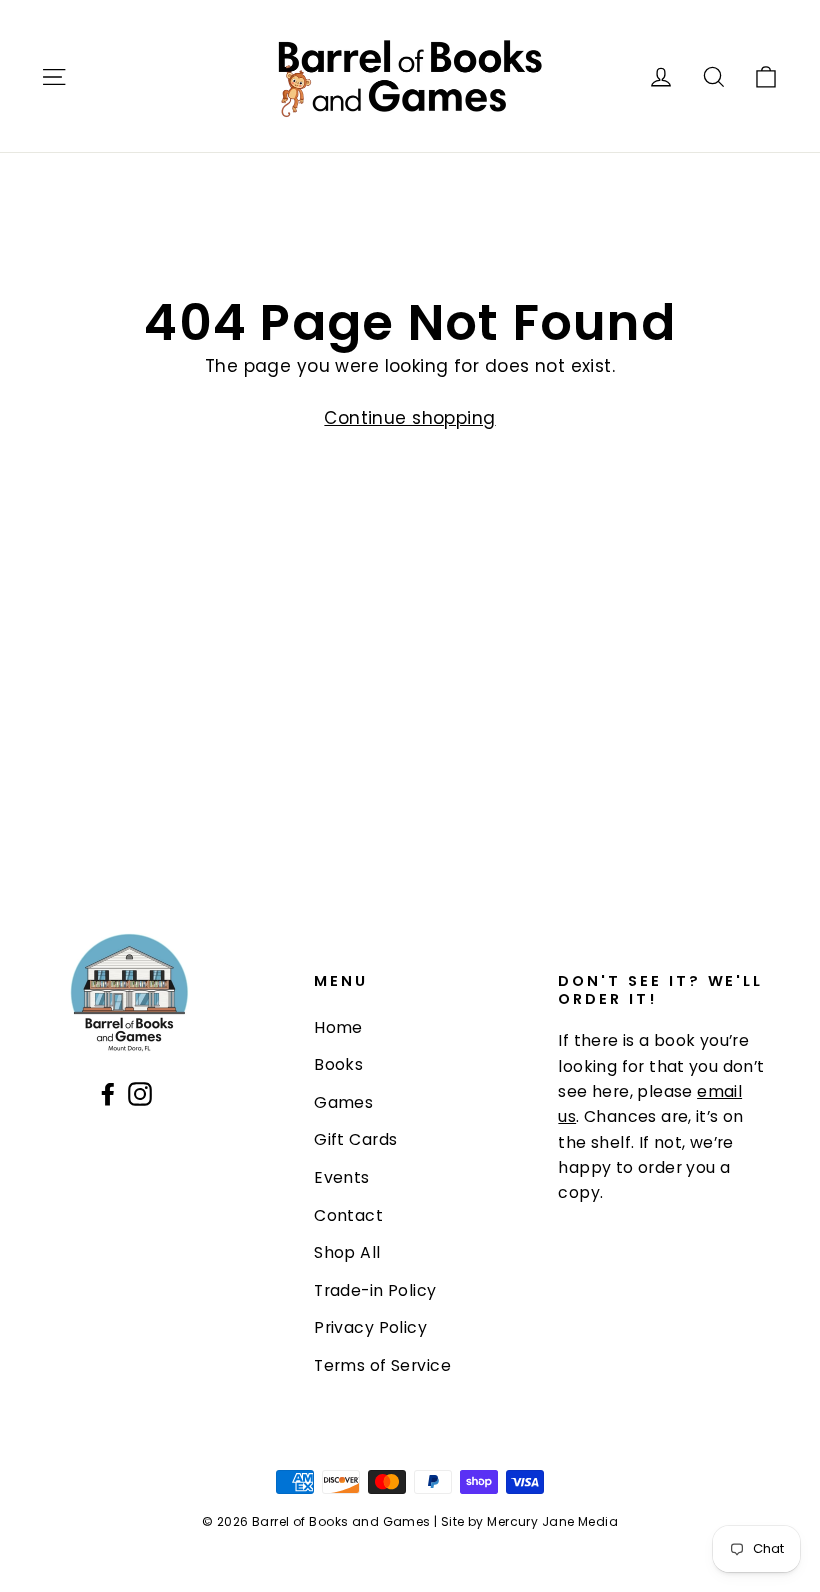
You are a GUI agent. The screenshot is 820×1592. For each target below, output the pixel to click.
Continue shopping (409, 418)
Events (342, 1177)
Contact (348, 1215)
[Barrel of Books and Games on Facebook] (108, 1093)
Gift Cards (355, 1139)
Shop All (347, 1252)
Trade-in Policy (375, 1290)
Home (338, 1027)
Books (338, 1064)
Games (343, 1102)
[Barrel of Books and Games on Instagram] (140, 1093)
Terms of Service (382, 1365)
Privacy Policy (370, 1327)
